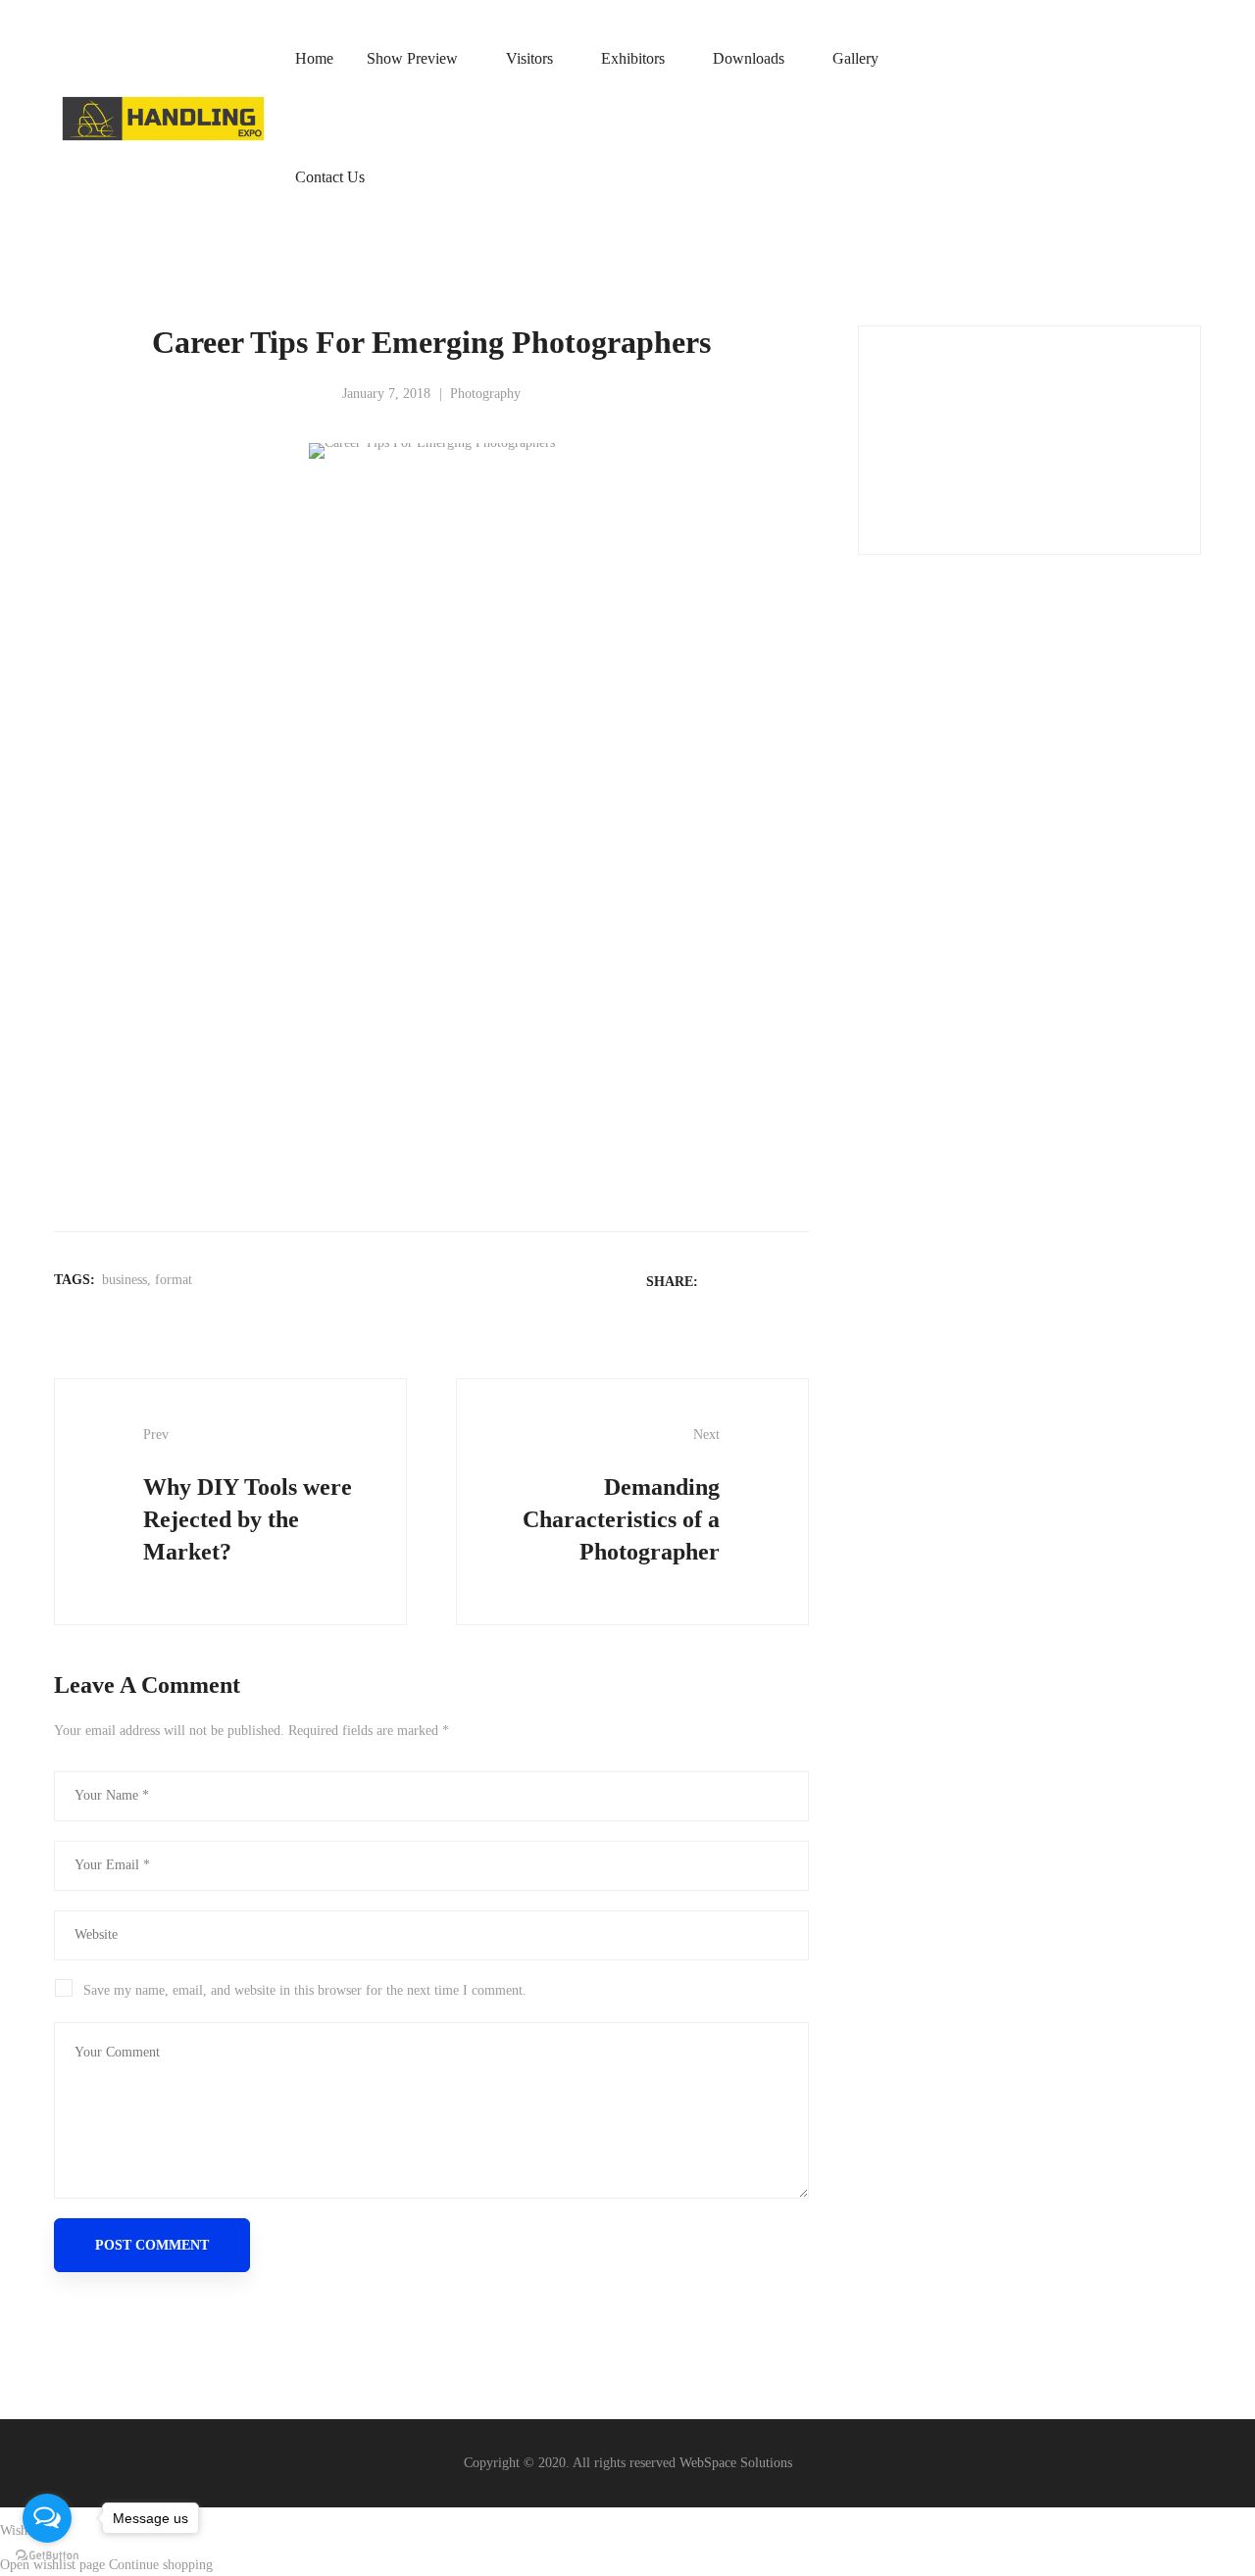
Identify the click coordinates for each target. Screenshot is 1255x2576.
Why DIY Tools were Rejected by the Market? (248, 1496)
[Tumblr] (798, 1281)
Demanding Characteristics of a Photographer (621, 1496)
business (125, 1280)
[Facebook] (722, 1281)
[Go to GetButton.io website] (47, 2556)
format (174, 1280)
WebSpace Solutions (736, 2463)
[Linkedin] (773, 1281)
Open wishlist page (52, 2565)
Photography (485, 394)
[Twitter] (747, 1281)
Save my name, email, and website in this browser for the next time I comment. (305, 1990)
